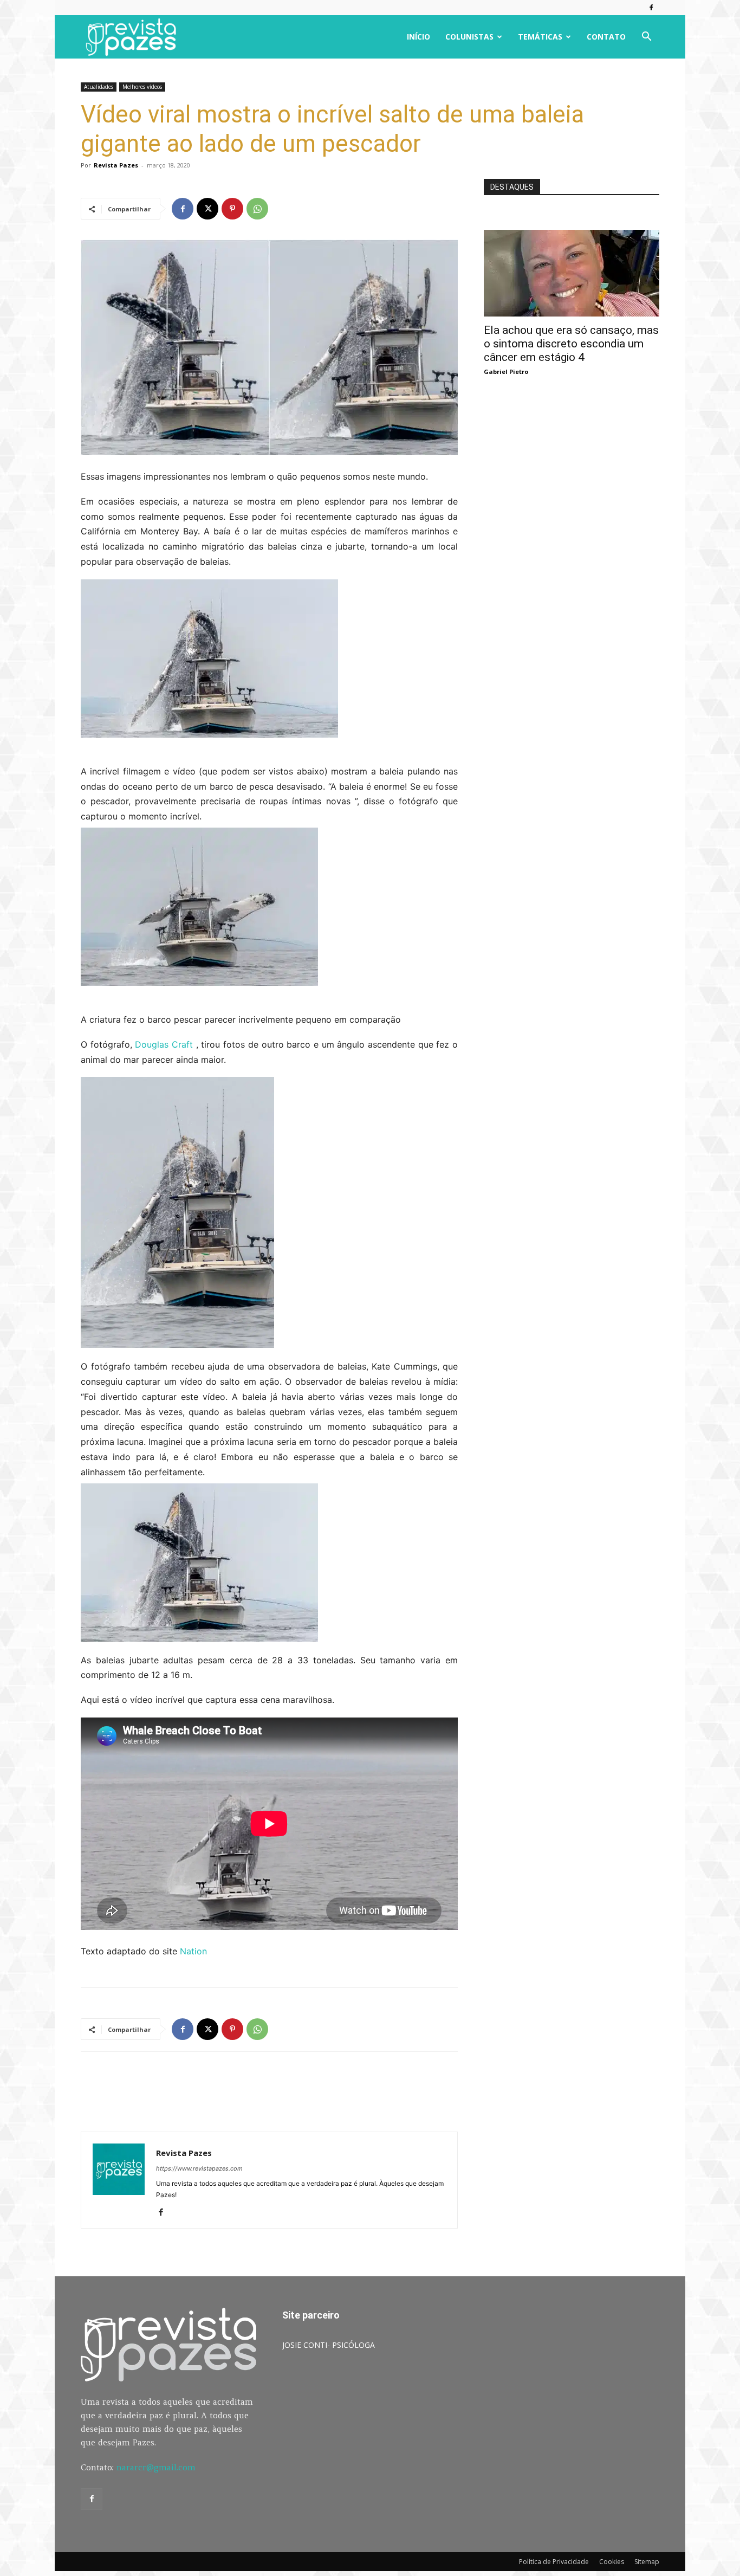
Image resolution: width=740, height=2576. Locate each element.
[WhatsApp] (257, 209)
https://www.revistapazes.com (199, 2168)
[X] (207, 209)
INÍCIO (418, 37)
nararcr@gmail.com (156, 2467)
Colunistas (469, 37)
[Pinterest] (232, 209)
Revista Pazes (116, 165)
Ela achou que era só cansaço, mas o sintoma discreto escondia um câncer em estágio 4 (571, 344)
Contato (606, 37)
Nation (193, 1951)
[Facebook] (651, 8)
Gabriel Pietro (506, 372)
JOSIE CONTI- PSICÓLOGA (329, 2345)
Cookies (612, 2562)
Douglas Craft (165, 1044)
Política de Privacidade (554, 2562)
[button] (646, 38)
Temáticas (540, 37)
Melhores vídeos (142, 87)
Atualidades (99, 87)
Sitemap (647, 2562)
